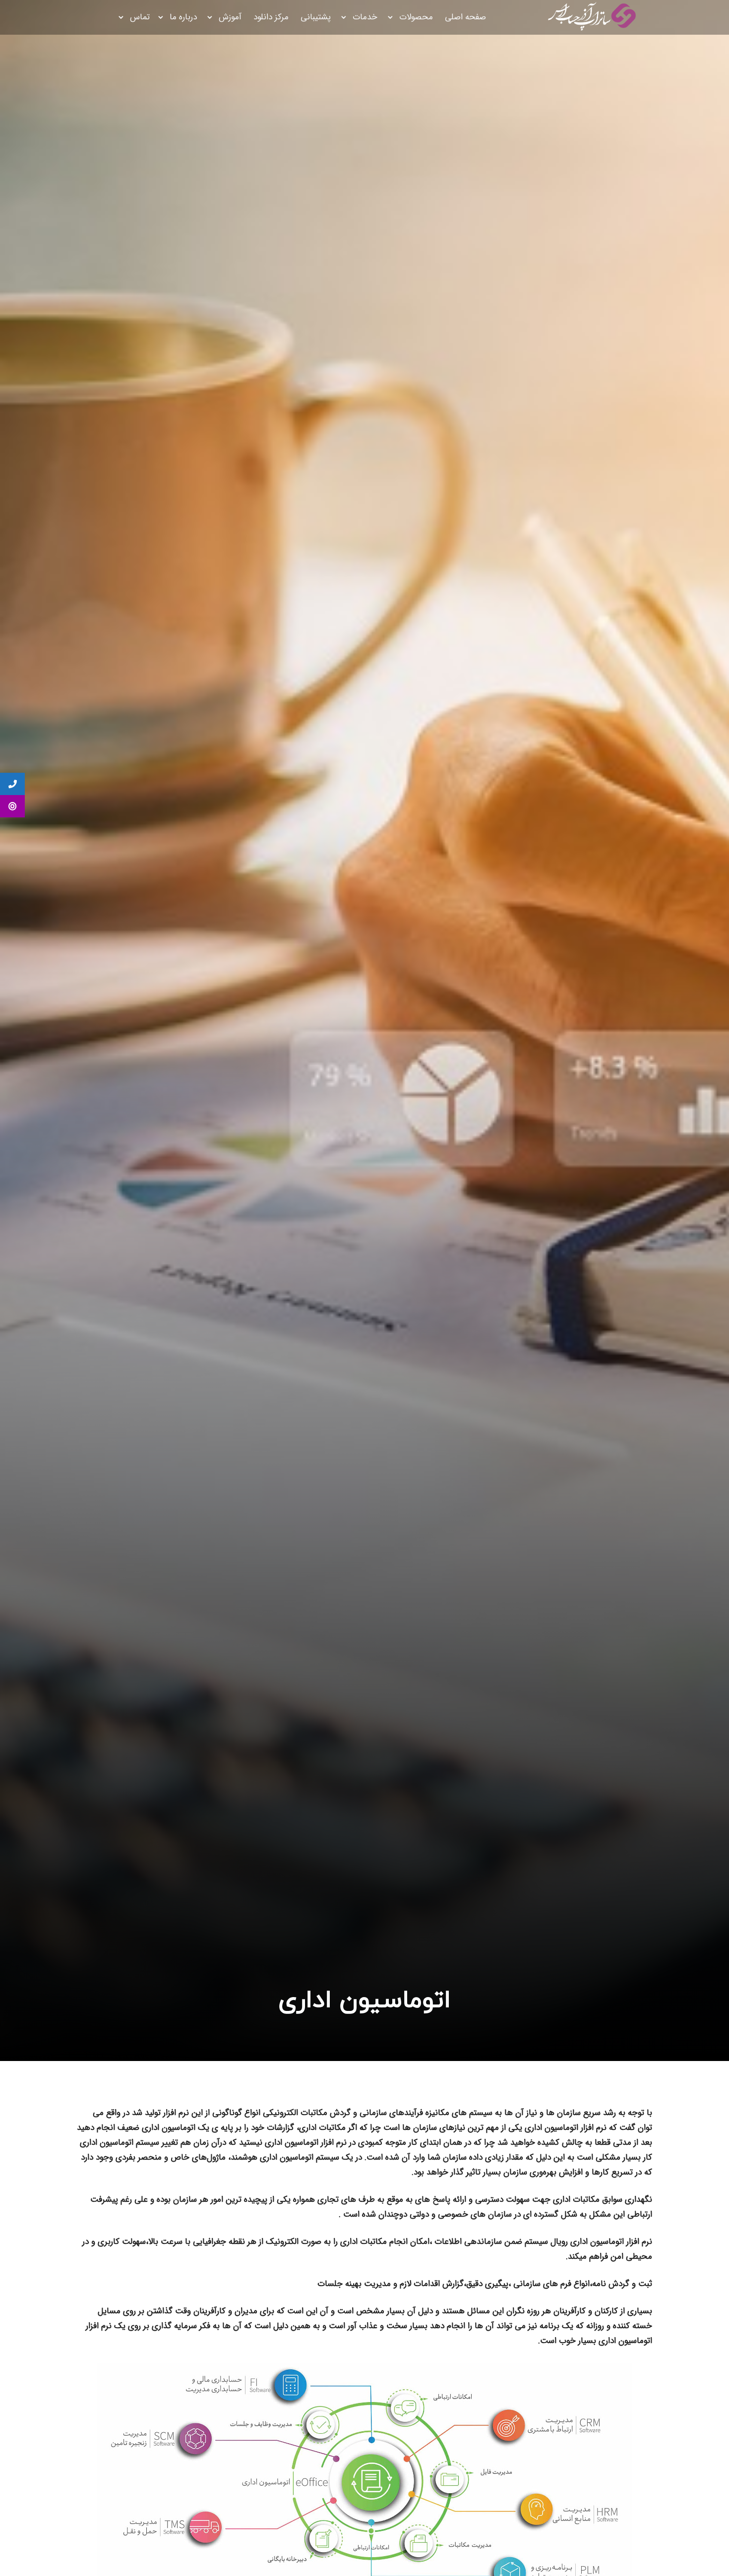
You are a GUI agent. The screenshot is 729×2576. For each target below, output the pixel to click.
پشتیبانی (316, 17)
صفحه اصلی (465, 17)
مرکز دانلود (271, 17)
